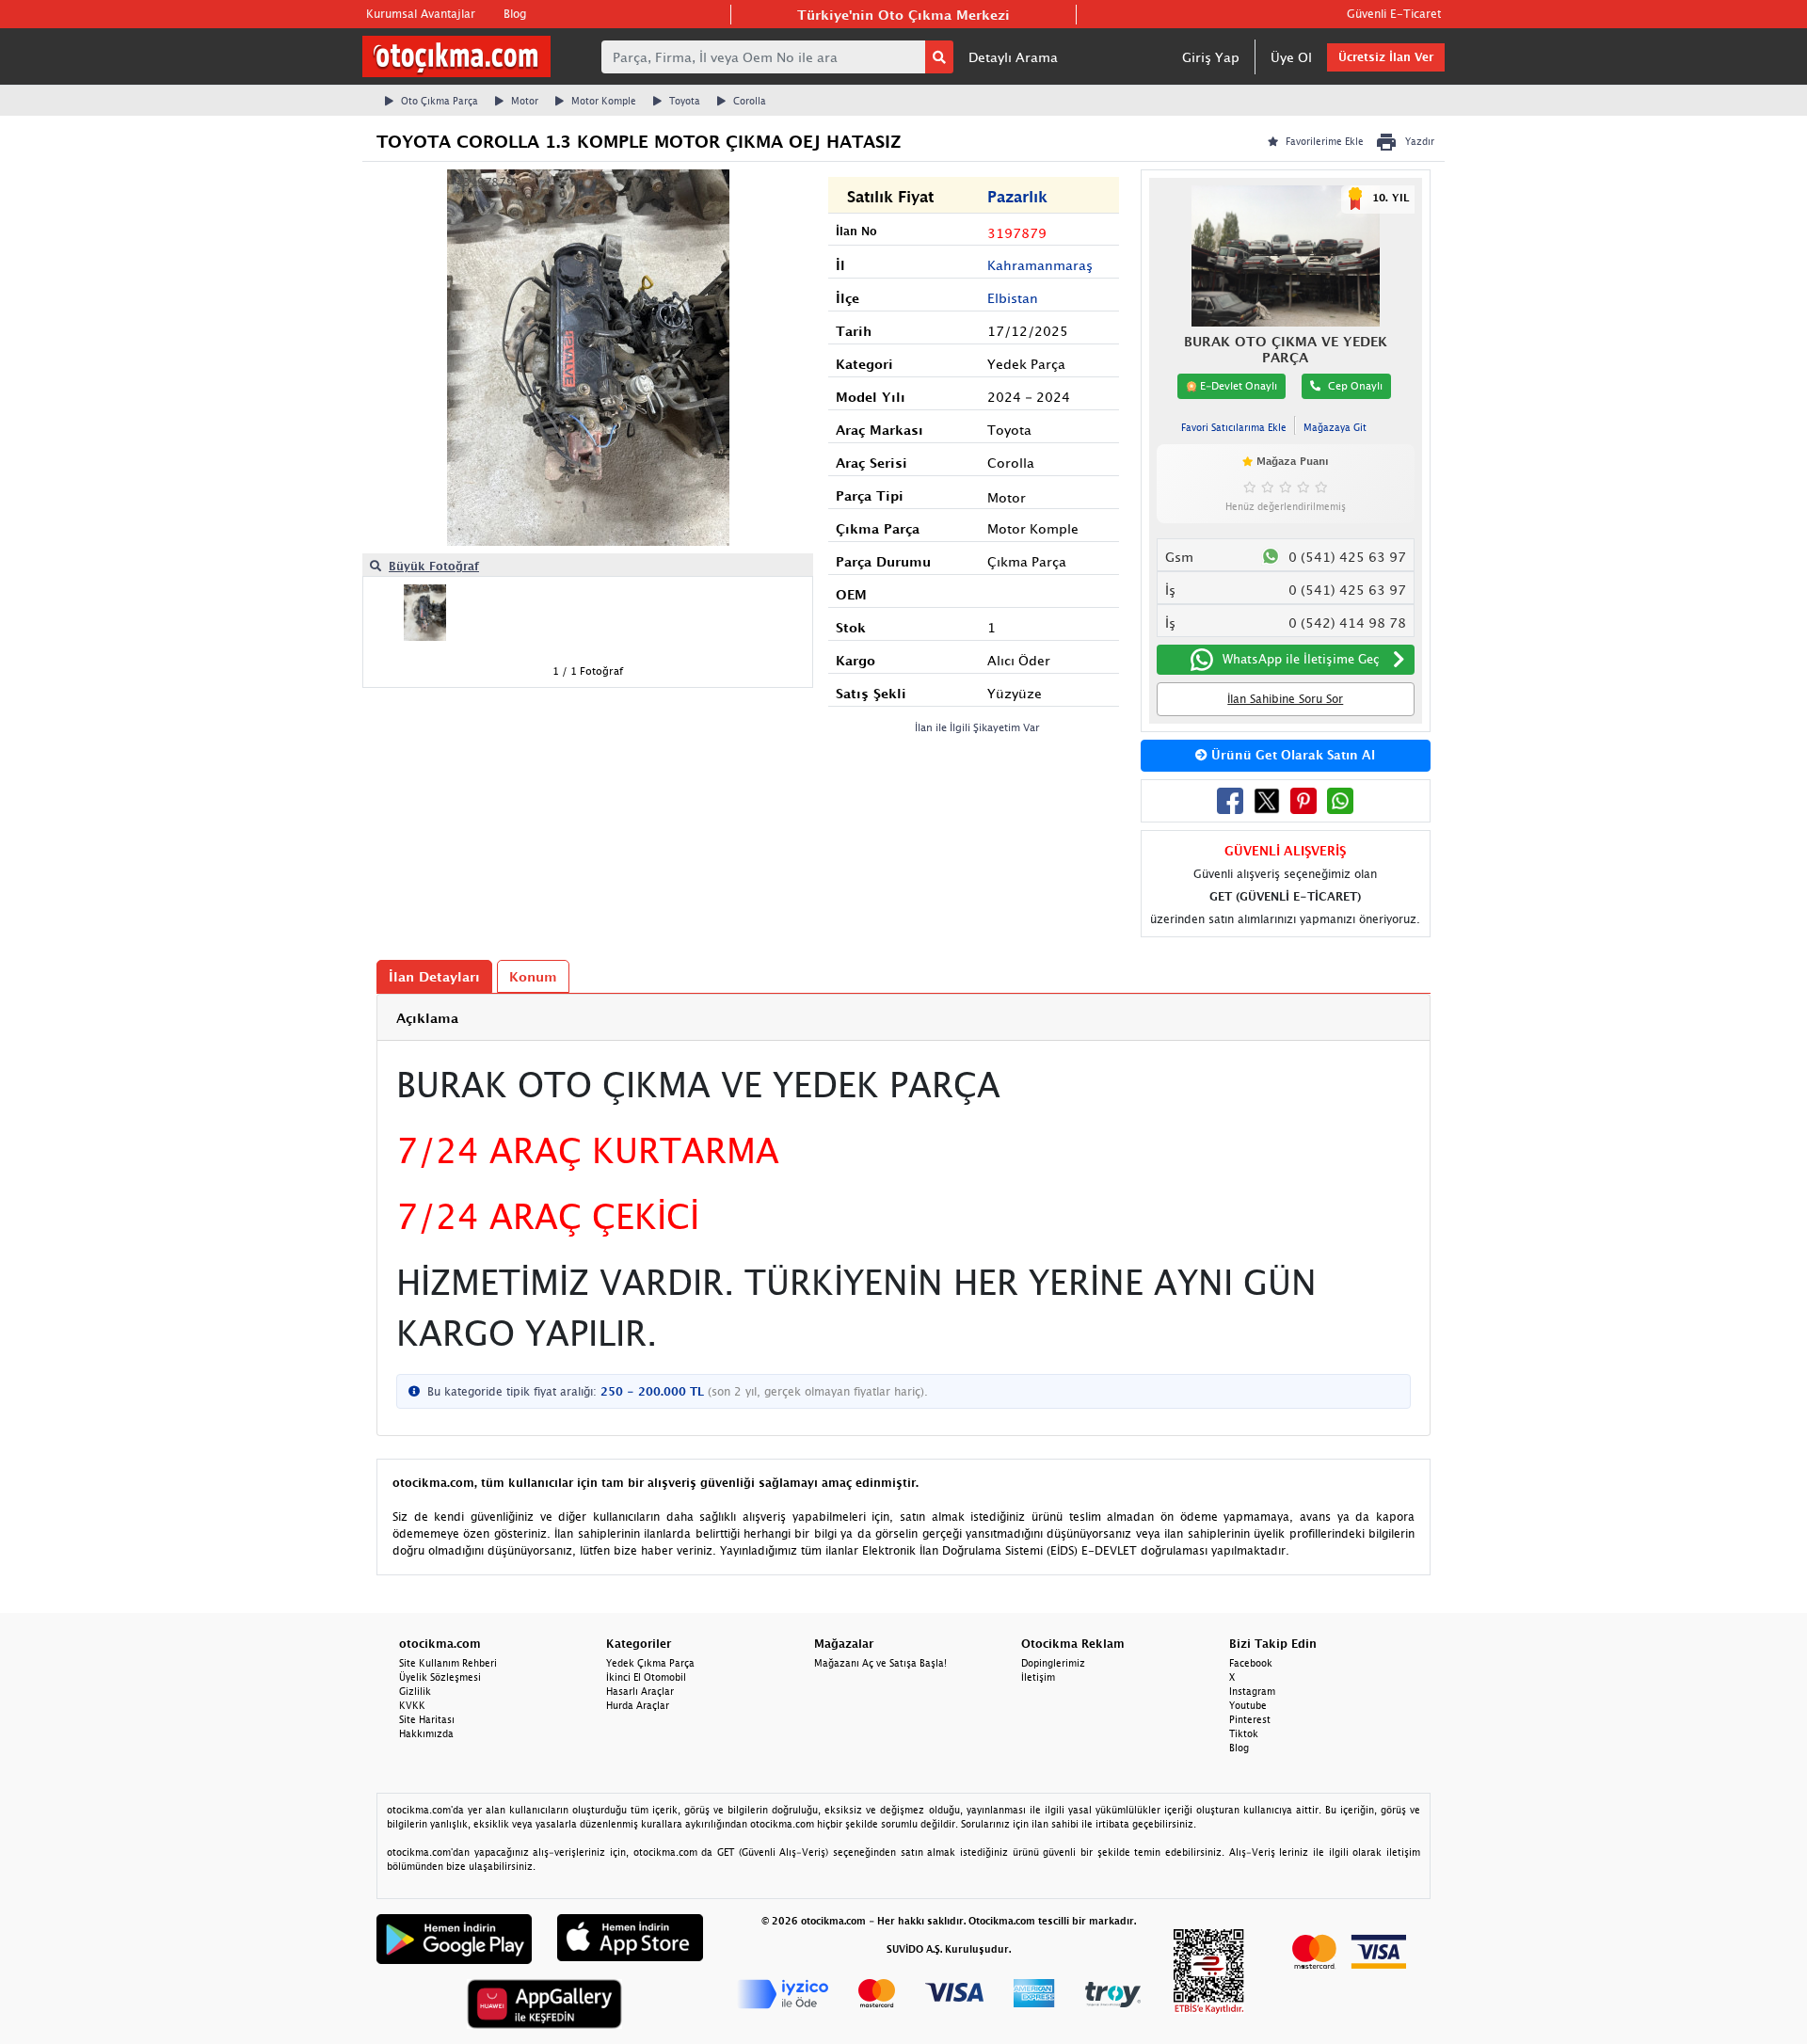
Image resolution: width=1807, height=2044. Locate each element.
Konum (533, 976)
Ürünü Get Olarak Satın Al (1291, 755)
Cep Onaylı (1355, 385)
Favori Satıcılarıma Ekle (1234, 427)
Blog (515, 14)
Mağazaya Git (1335, 427)
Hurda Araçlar (638, 1705)
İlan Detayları (434, 976)
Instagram (1252, 1691)
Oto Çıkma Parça (440, 101)
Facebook (1251, 1663)
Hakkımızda (426, 1733)
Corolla (750, 101)
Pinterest (1250, 1719)
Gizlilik (415, 1691)
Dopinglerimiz (1053, 1663)
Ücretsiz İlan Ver (1386, 57)
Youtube (1248, 1705)
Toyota (685, 101)
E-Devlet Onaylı (1237, 385)
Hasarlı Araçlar (640, 1691)
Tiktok (1244, 1733)
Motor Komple (604, 101)
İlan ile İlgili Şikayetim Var (977, 727)
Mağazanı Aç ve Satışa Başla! (880, 1663)
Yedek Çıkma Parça (650, 1663)
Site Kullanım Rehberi (448, 1663)
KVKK (412, 1705)
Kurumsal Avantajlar (421, 14)
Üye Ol (1291, 57)
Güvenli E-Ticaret (1394, 14)
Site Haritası (427, 1719)
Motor (525, 101)
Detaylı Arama (1013, 57)
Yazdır (1420, 141)
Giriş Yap (1211, 57)
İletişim (1038, 1677)
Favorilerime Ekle (1325, 141)
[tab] (903, 1018)
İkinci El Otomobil (646, 1677)
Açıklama (427, 1018)
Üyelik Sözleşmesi (440, 1677)
